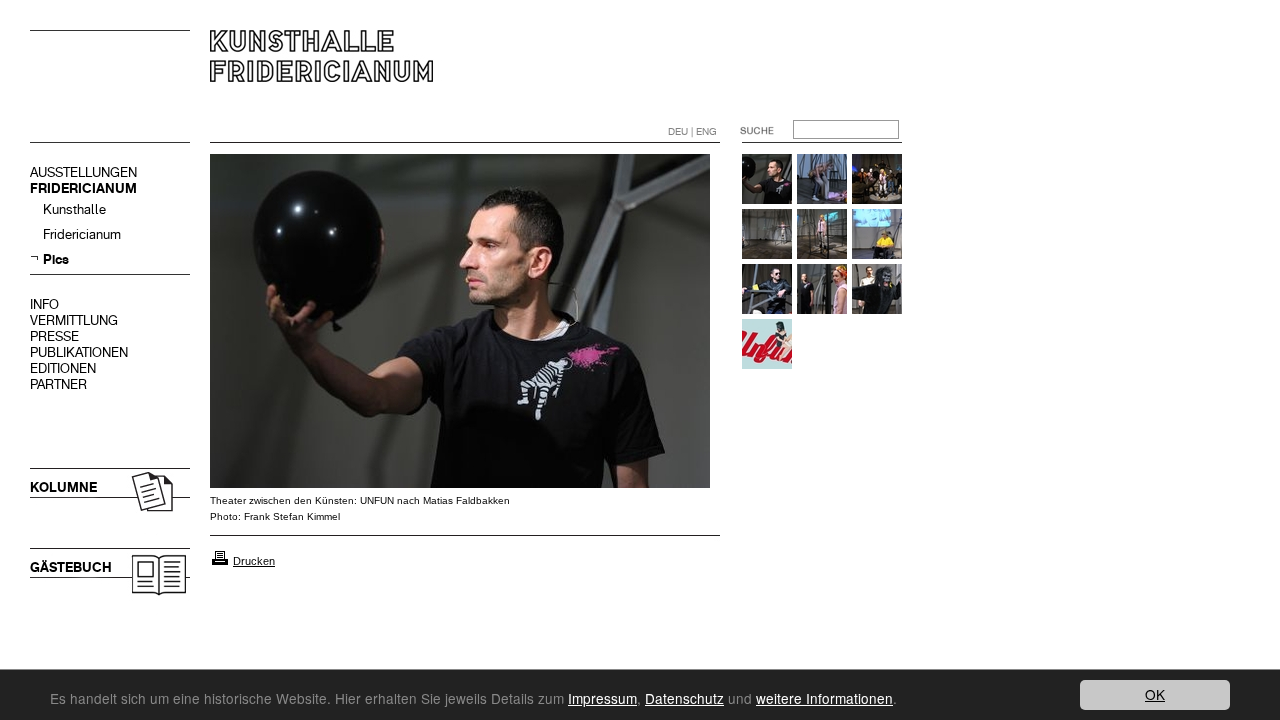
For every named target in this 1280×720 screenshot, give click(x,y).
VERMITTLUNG (74, 320)
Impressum (602, 698)
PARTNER (58, 384)
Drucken (254, 561)
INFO (44, 304)
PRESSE (54, 336)
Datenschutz (684, 698)
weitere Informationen (824, 698)
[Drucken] (220, 561)
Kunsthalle (74, 209)
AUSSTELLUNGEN (83, 172)
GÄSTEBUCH (71, 567)
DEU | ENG (692, 131)
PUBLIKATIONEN (79, 352)
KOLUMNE (63, 487)
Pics (56, 259)
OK (1155, 694)
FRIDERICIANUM (83, 188)
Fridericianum (82, 234)
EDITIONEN (63, 368)
